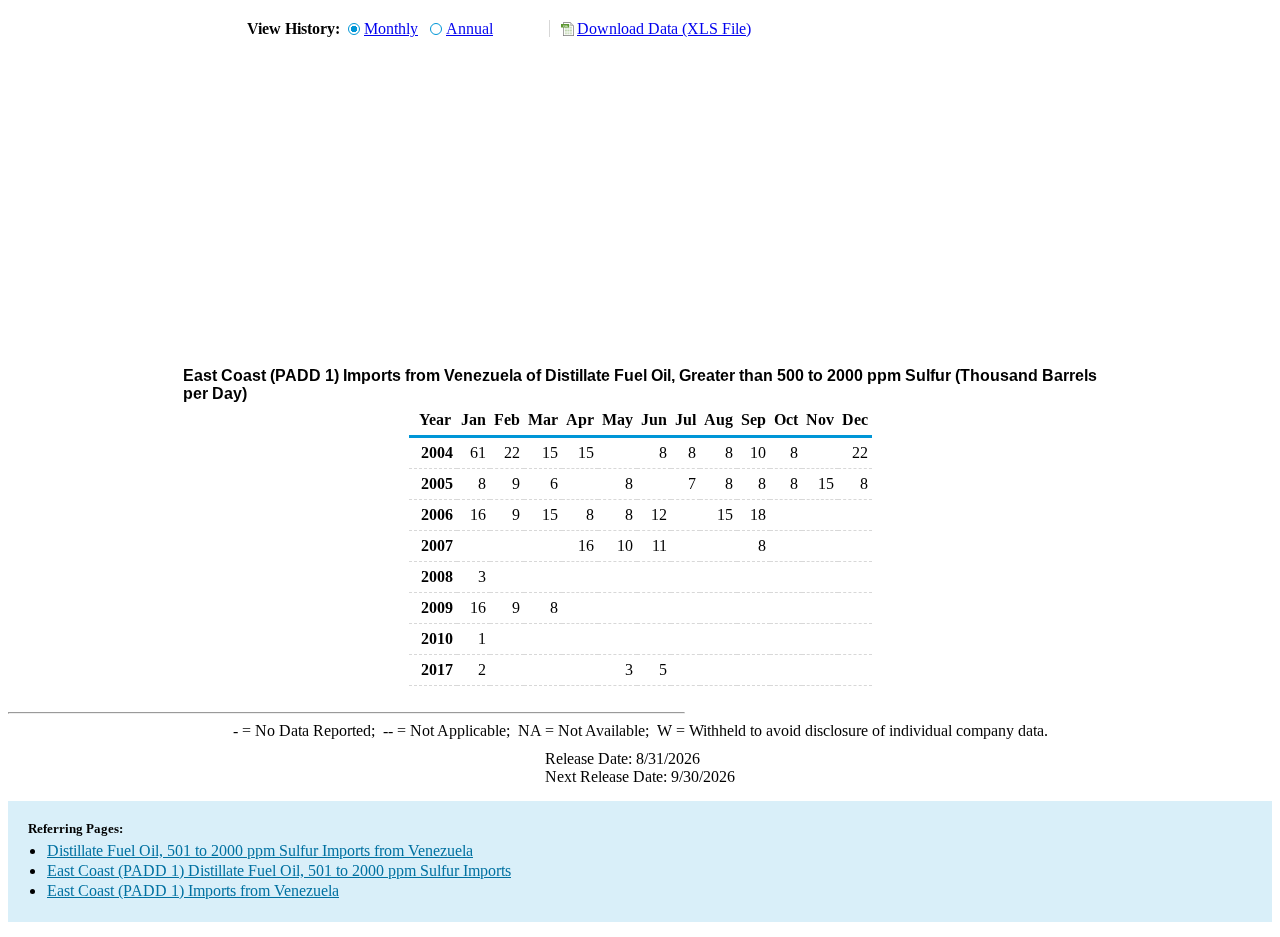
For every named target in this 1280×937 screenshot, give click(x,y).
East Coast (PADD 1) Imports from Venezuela (193, 890)
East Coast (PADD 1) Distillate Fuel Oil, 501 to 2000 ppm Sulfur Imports (279, 870)
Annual (469, 28)
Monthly (391, 28)
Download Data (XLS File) (664, 28)
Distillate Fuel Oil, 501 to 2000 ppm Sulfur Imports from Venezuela (260, 850)
